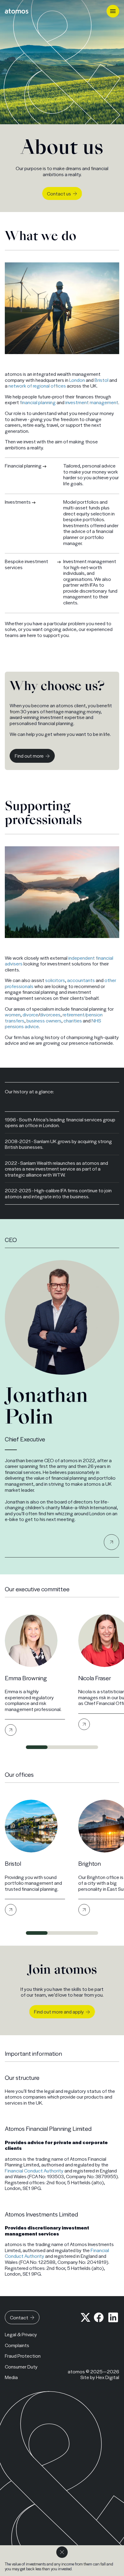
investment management (92, 402)
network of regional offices (37, 386)
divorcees (50, 1014)
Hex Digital (108, 2377)
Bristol (101, 380)
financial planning (38, 402)
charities (73, 1020)
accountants (81, 980)
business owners (44, 1020)
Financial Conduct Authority (34, 2170)
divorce (30, 1014)
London (77, 380)
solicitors (55, 980)
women (13, 1014)
